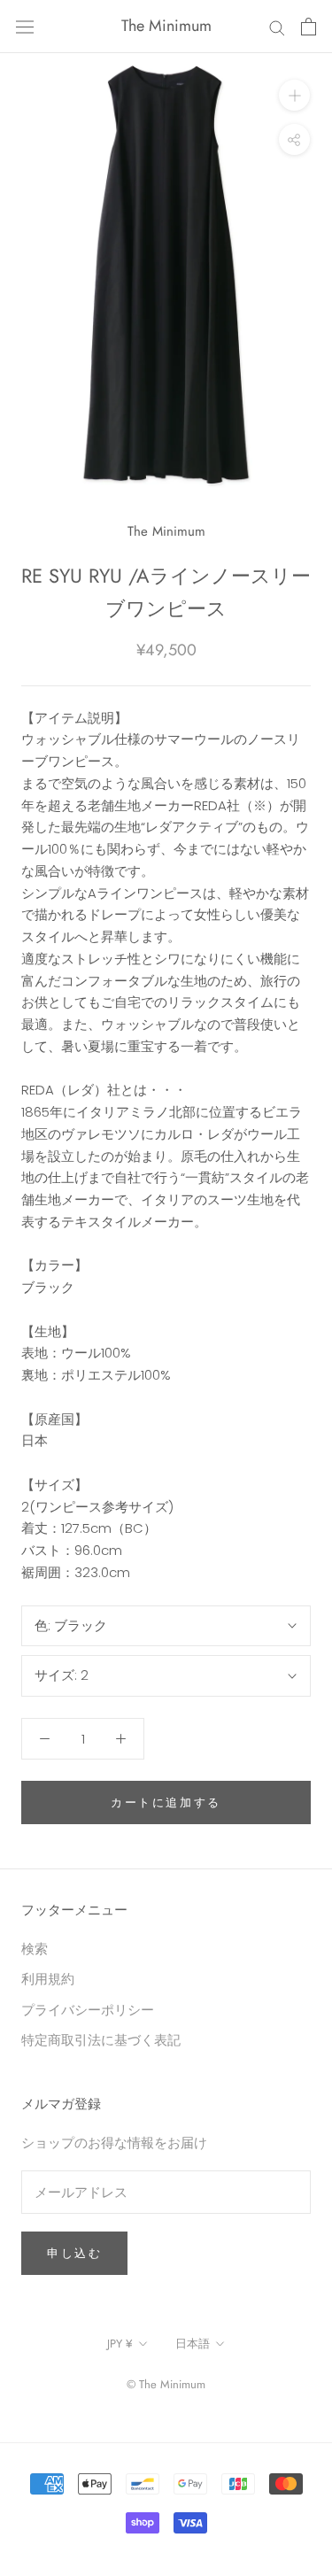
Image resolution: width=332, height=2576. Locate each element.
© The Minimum (166, 2384)
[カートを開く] (309, 27)
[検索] (277, 26)
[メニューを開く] (25, 27)
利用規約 (48, 1979)
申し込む (74, 2253)
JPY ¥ (120, 2344)
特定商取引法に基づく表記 (101, 2040)
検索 (35, 1949)
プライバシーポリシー (88, 2010)
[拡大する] (294, 95)
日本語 (193, 2344)
